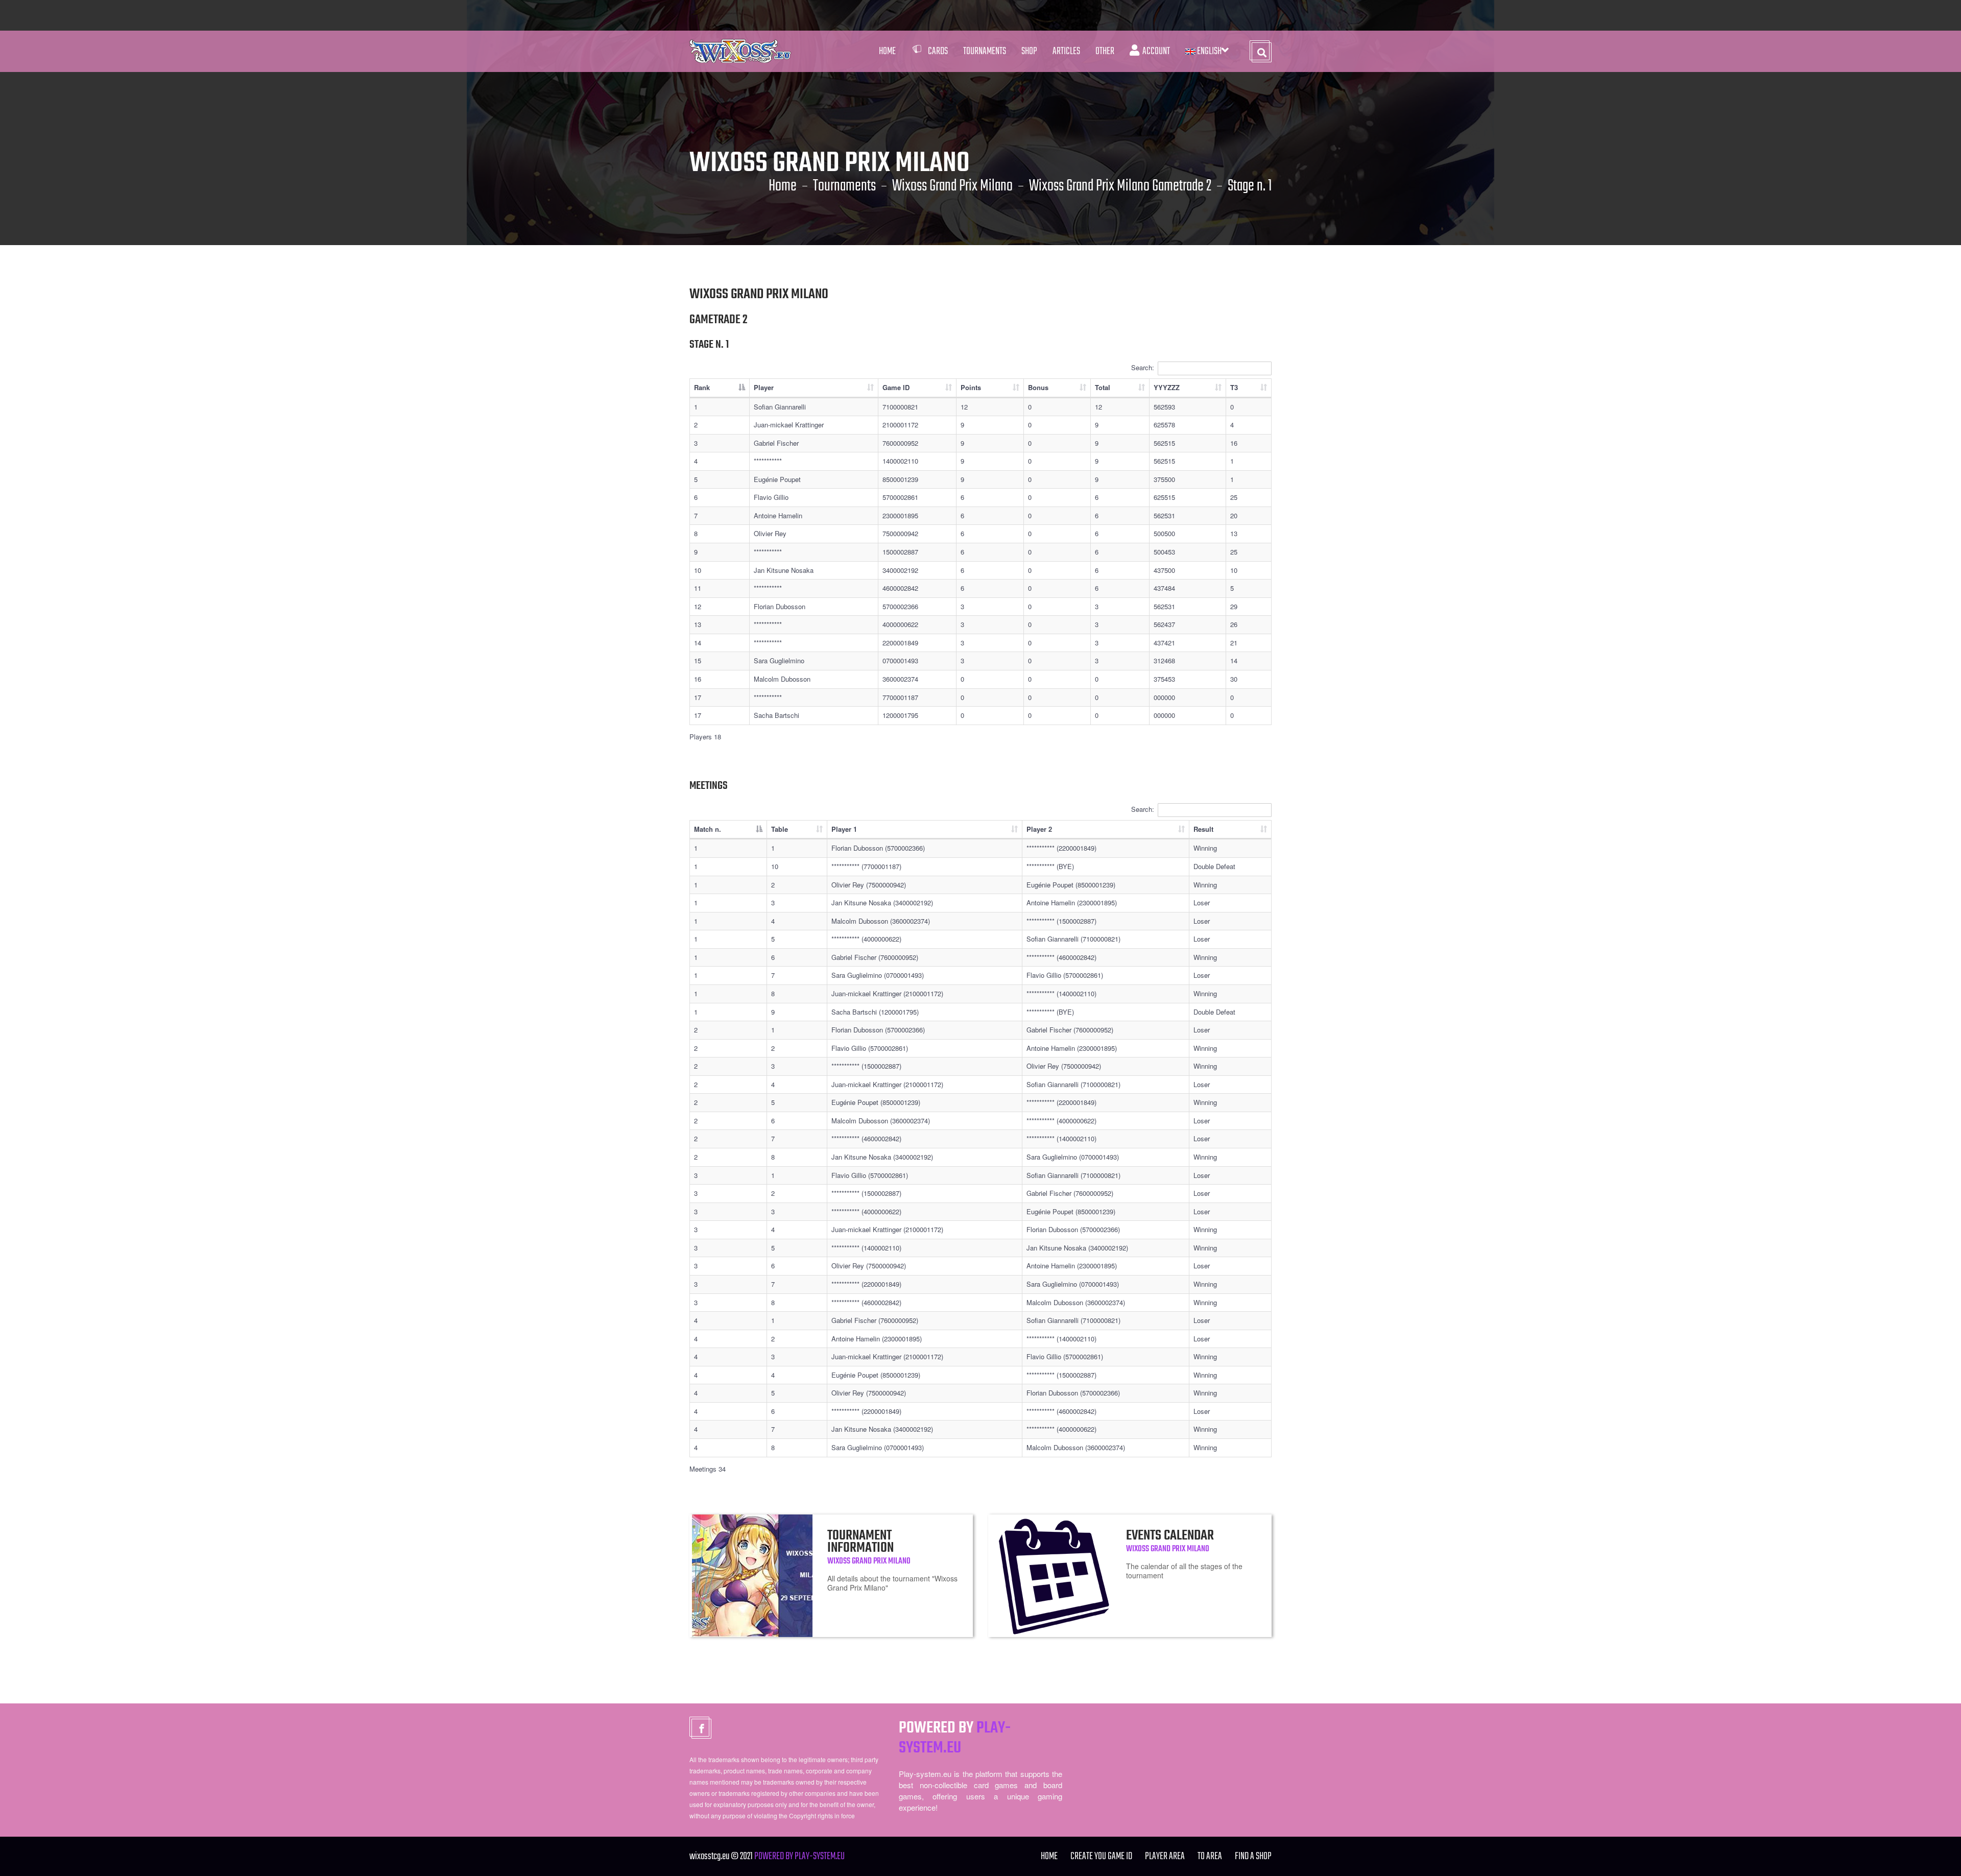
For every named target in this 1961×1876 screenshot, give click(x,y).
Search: (1143, 367)
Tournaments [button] (985, 51)
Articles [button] (1066, 51)
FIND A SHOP (1253, 1856)
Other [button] (1105, 51)
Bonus (1038, 387)
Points (971, 387)
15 (698, 660)
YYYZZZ (1167, 387)
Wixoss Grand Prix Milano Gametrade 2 (1120, 186)
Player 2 (1039, 829)
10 (698, 570)
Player (764, 387)
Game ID (896, 387)
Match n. (708, 829)
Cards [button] (938, 51)
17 (698, 697)
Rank (702, 387)
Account (1155, 51)
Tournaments (844, 186)
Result (1203, 829)
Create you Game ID (1101, 1856)
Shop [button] (1029, 51)
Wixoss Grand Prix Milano (952, 186)
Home (887, 51)
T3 (1234, 387)
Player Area (1165, 1856)
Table (780, 829)
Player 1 (844, 829)
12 (698, 606)
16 (698, 679)
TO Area (1210, 1856)
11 (698, 588)
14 (698, 643)
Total (1103, 387)
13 (698, 624)
